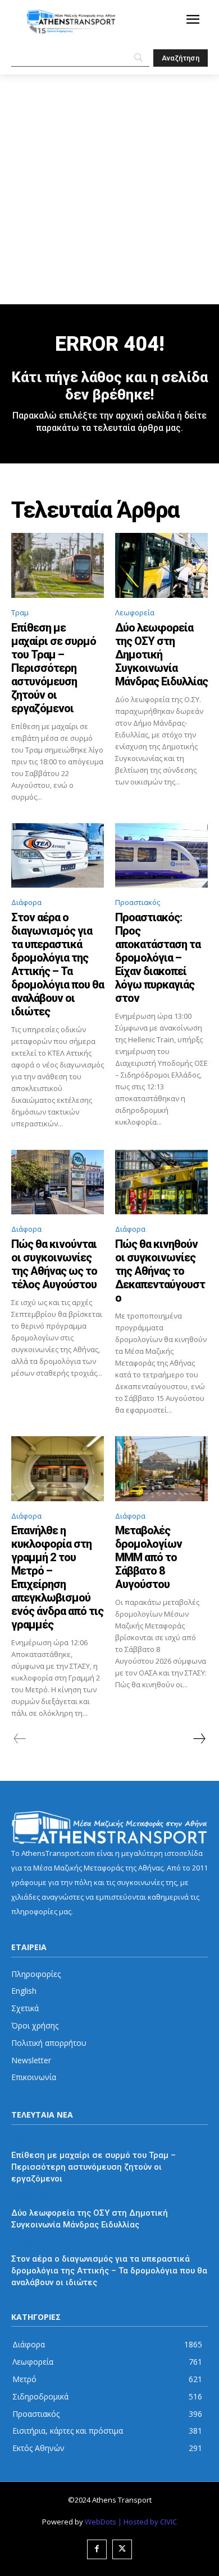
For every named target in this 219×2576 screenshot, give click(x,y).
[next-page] (199, 1739)
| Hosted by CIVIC (147, 2522)
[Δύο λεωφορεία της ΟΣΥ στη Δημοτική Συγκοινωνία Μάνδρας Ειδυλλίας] (161, 565)
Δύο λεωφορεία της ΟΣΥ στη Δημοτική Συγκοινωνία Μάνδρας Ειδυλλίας (161, 655)
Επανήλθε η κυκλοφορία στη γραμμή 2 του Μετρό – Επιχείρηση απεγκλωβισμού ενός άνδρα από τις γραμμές (57, 1577)
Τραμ (20, 612)
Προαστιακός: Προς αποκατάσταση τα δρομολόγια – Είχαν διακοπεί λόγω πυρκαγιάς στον (158, 958)
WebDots (101, 2522)
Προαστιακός (138, 902)
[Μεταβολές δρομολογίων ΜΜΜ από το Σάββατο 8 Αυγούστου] (161, 1469)
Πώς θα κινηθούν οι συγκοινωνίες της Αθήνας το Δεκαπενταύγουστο (160, 1271)
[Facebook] (97, 2549)
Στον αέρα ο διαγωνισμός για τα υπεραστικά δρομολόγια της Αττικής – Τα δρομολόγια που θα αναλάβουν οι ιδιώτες (58, 964)
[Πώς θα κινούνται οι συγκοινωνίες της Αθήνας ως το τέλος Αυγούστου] (58, 1182)
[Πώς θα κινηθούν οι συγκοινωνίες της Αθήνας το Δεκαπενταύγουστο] (161, 1182)
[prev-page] (20, 1739)
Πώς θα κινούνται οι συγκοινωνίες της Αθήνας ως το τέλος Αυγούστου (54, 1264)
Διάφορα (26, 902)
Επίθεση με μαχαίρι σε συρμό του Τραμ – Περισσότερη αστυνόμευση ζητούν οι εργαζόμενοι (54, 668)
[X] (122, 2549)
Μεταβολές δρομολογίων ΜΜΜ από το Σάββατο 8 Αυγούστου (149, 1557)
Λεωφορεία (135, 612)
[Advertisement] (109, 189)
